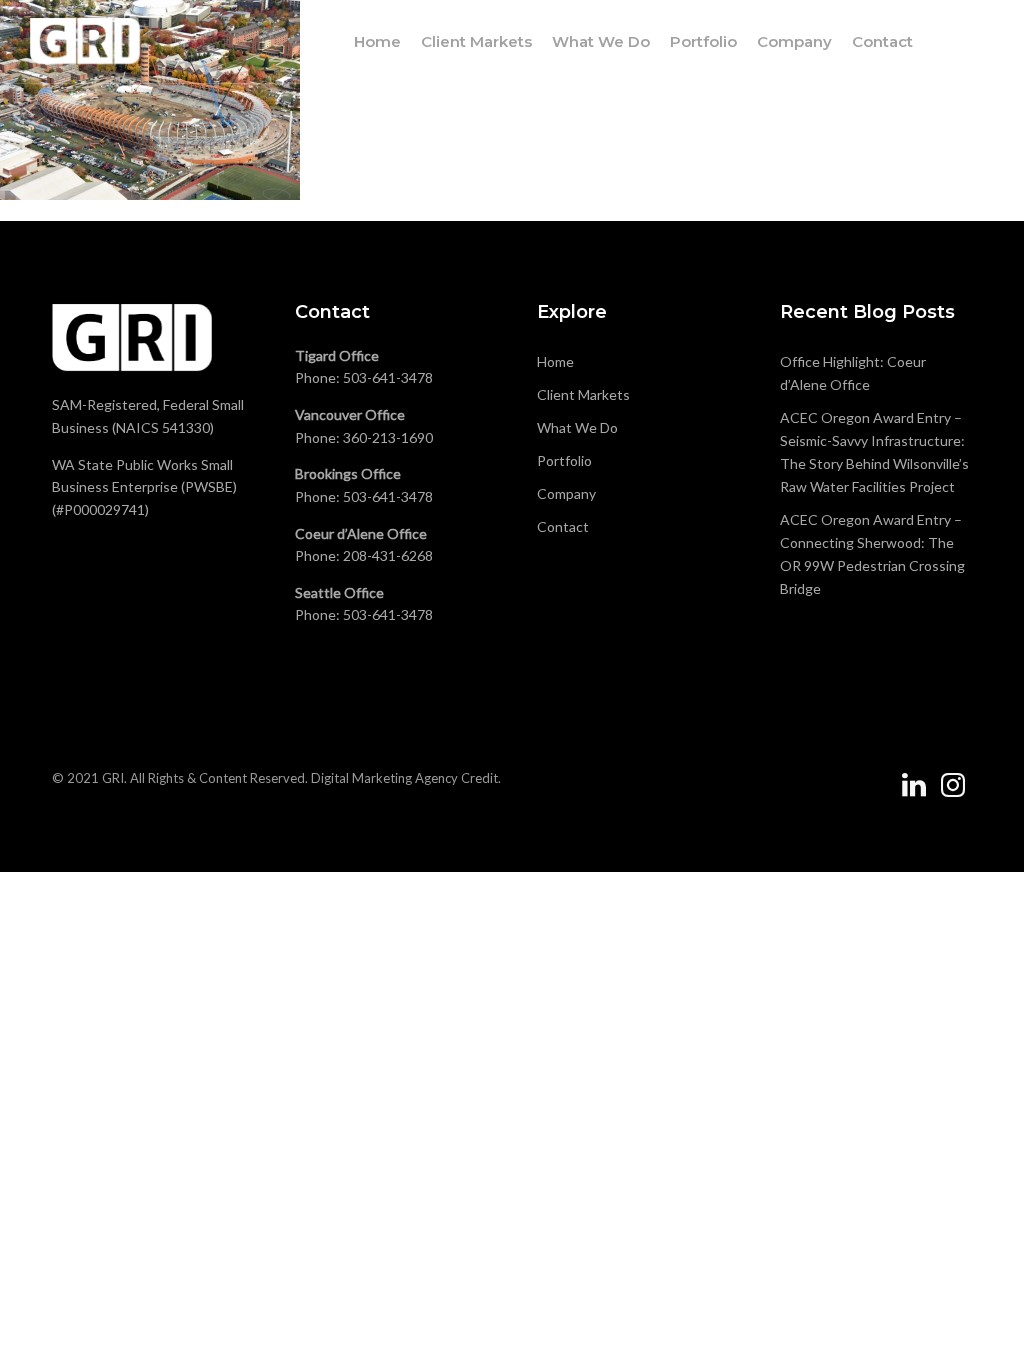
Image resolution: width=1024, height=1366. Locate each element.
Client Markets (476, 41)
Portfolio (703, 41)
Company (794, 41)
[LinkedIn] (914, 793)
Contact (882, 41)
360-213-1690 (388, 437)
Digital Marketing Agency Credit (404, 778)
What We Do (601, 41)
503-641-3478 (388, 377)
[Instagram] (953, 793)
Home (377, 41)
